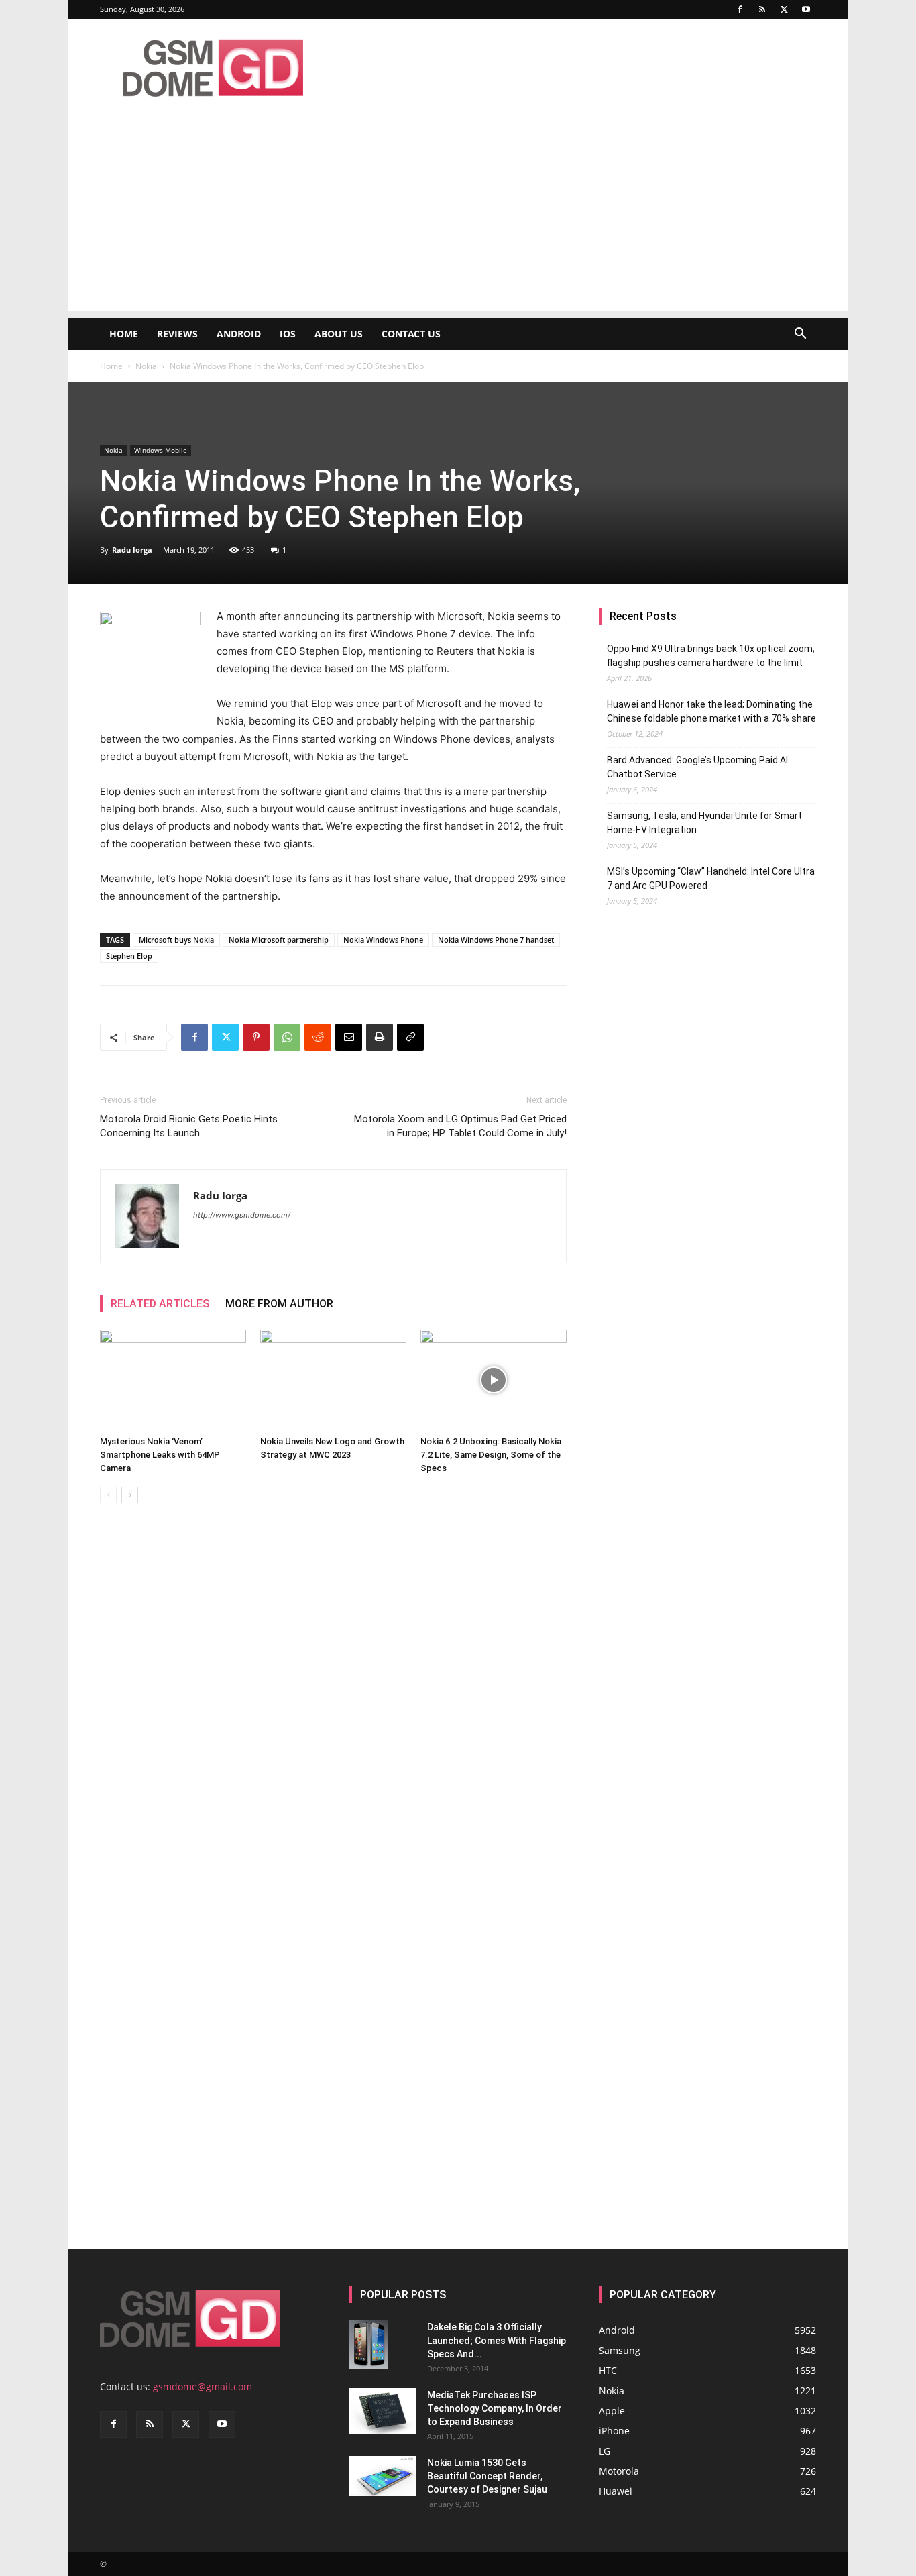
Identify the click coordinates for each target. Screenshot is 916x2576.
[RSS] (762, 9)
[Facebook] (740, 9)
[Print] (380, 1037)
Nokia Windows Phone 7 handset (496, 940)
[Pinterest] (256, 1037)
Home (124, 334)
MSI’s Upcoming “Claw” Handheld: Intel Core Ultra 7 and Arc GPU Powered (711, 878)
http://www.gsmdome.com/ (242, 1215)
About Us (339, 334)
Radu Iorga (132, 550)
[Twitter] (784, 9)
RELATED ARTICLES (160, 1304)
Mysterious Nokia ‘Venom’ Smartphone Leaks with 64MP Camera (160, 1455)
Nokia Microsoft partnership (279, 940)
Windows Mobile (161, 450)
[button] (800, 335)
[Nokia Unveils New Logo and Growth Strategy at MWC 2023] (333, 1380)
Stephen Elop (129, 956)
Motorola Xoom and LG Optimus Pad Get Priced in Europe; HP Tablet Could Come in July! (460, 1126)
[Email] (349, 1037)
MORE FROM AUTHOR (279, 1304)
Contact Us (411, 334)
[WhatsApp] (287, 1037)
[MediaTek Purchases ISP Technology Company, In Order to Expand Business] (383, 2411)
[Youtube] (806, 9)
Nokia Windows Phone (383, 940)
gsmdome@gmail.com (203, 2386)
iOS (288, 334)
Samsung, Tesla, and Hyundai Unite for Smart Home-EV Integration (704, 823)
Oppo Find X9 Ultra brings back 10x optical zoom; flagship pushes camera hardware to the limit (711, 656)
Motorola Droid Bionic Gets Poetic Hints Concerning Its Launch (189, 1126)
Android (239, 334)
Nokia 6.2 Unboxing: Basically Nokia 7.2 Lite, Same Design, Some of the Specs (491, 1455)
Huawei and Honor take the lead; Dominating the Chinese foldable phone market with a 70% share (711, 711)
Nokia (146, 366)
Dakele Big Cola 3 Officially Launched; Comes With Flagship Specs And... (497, 2341)
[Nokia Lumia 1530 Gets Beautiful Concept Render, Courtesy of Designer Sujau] (383, 2476)
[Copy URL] (410, 1037)
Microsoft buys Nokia (176, 940)
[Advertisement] (458, 217)
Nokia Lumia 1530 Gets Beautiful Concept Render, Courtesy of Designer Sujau (487, 2476)
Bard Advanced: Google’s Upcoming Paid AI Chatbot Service (697, 767)
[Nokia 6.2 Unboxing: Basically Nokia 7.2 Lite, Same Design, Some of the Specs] (494, 1380)
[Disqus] (333, 1703)
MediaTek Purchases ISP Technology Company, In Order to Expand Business (495, 2408)
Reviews (177, 334)
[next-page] (130, 1495)
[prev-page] (108, 1495)
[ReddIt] (318, 1037)
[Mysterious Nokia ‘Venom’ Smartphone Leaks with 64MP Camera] (173, 1380)
